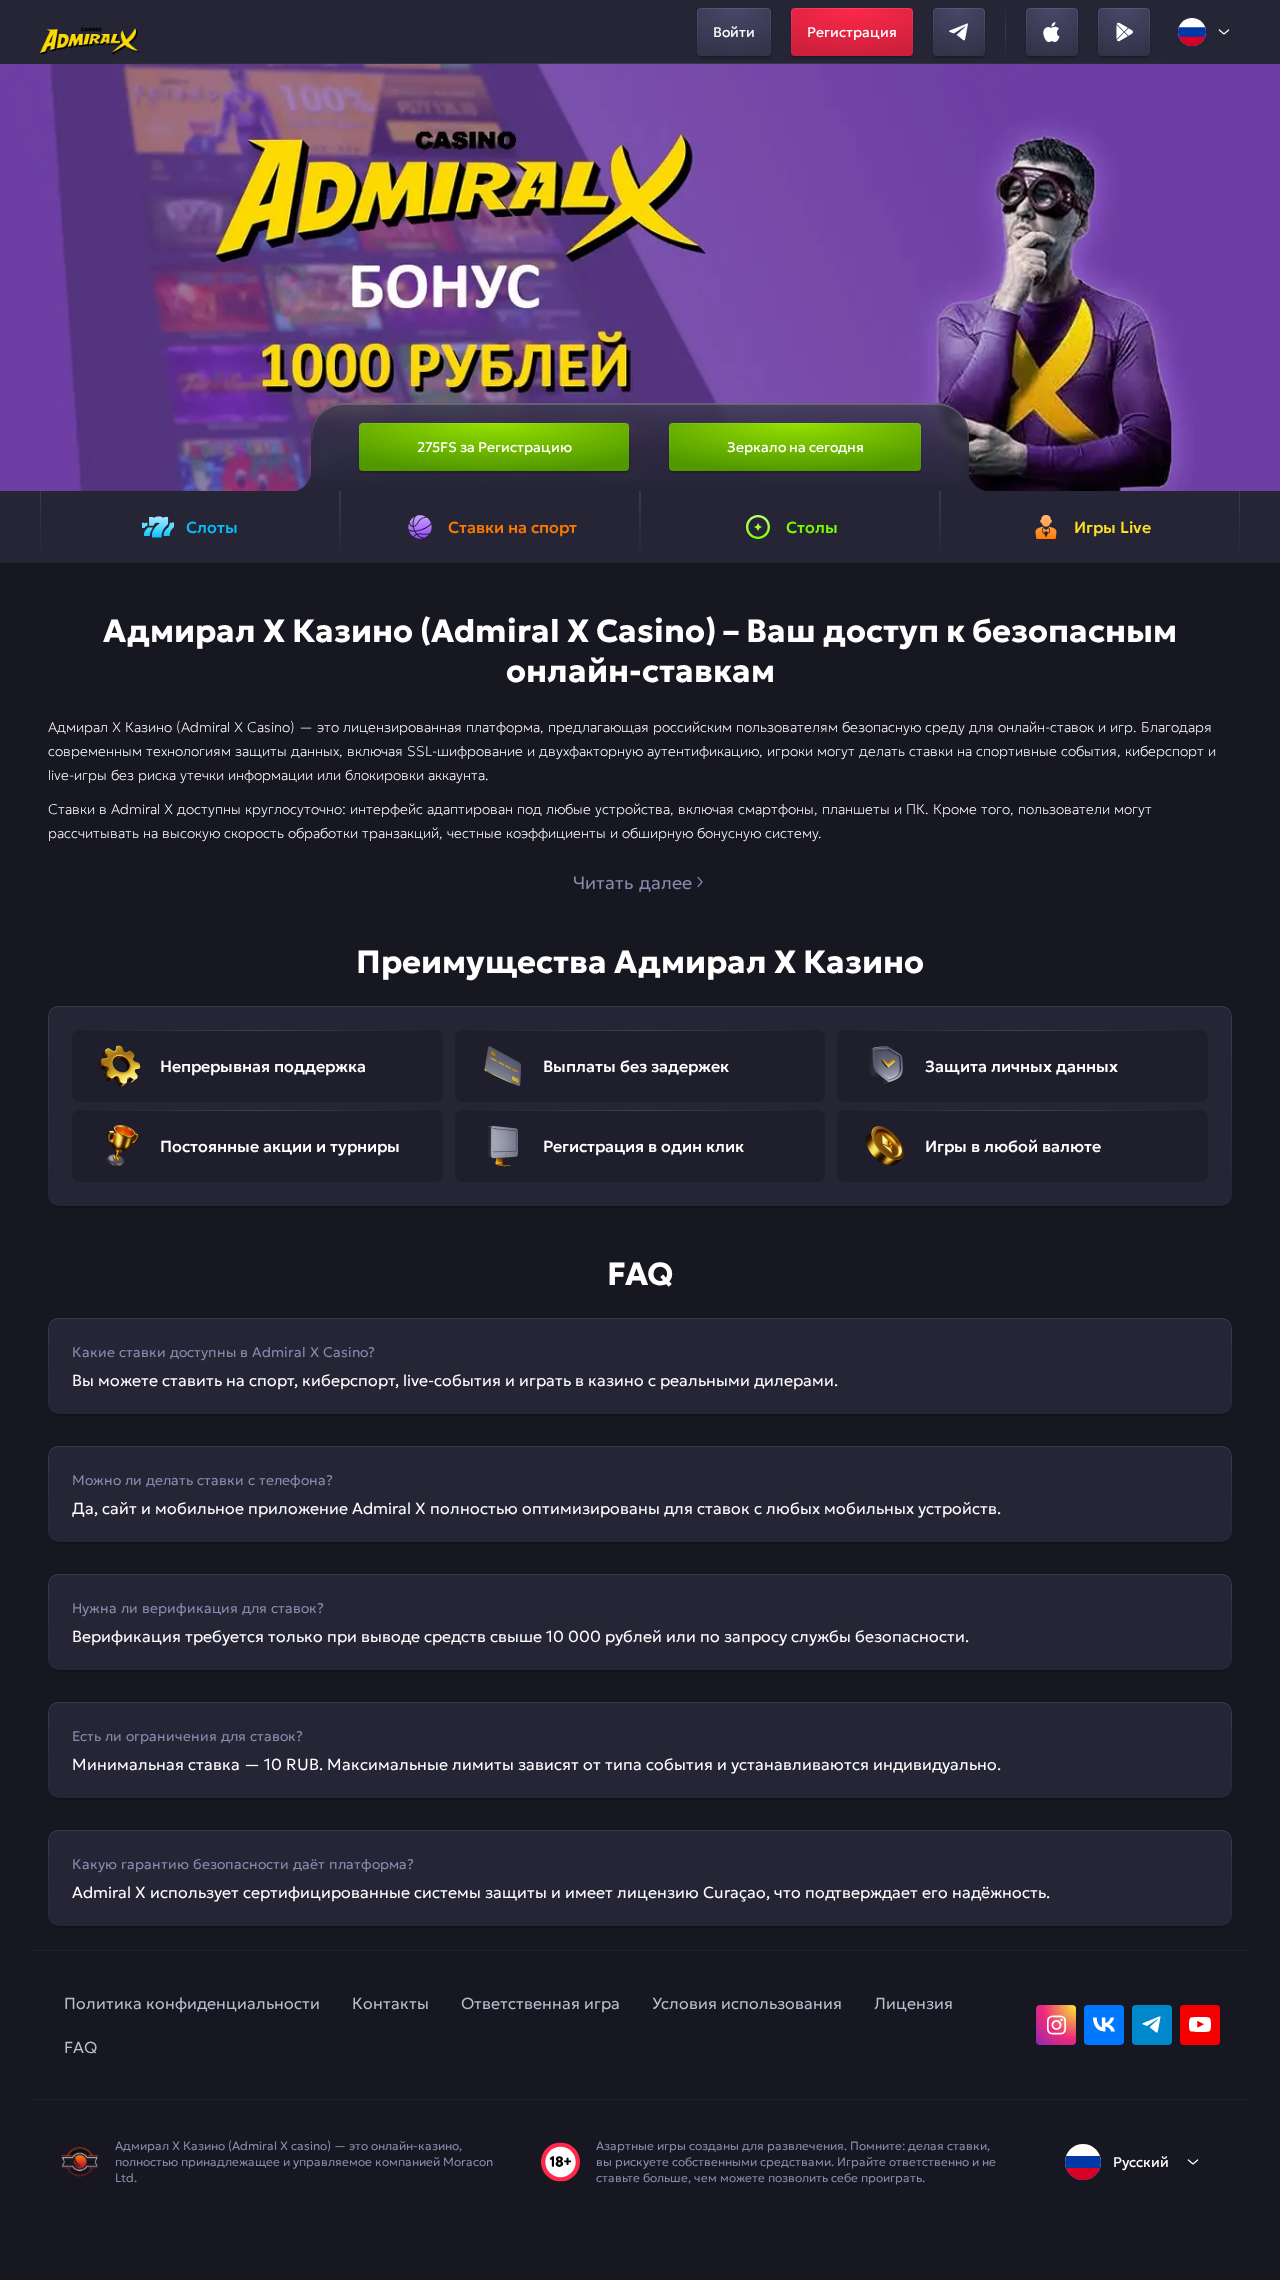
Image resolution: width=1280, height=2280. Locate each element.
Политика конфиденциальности (192, 2003)
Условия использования (747, 2003)
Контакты (390, 2003)
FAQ (80, 2047)
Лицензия (913, 2003)
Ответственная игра (540, 2003)
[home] (90, 32)
